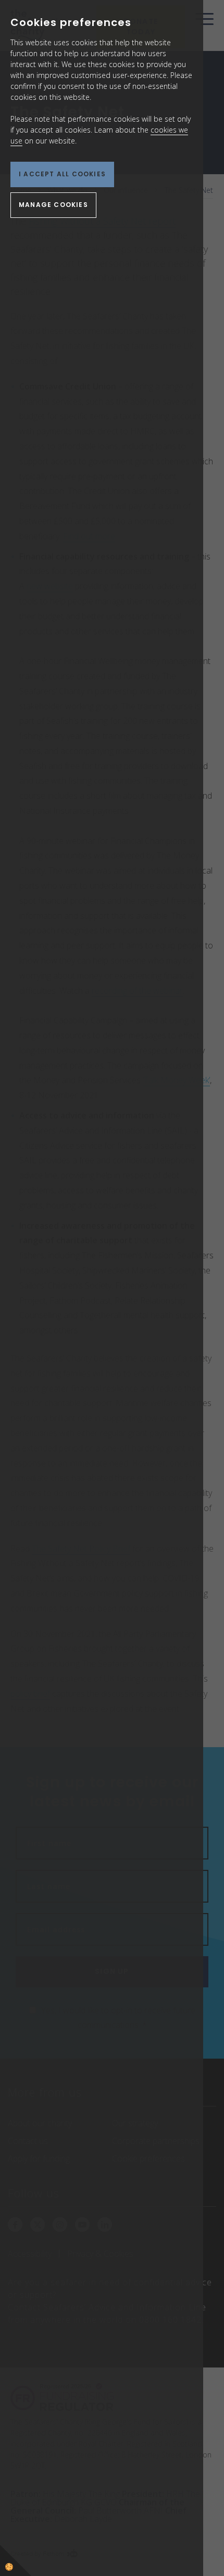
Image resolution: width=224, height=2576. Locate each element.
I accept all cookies (62, 174)
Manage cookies (53, 205)
